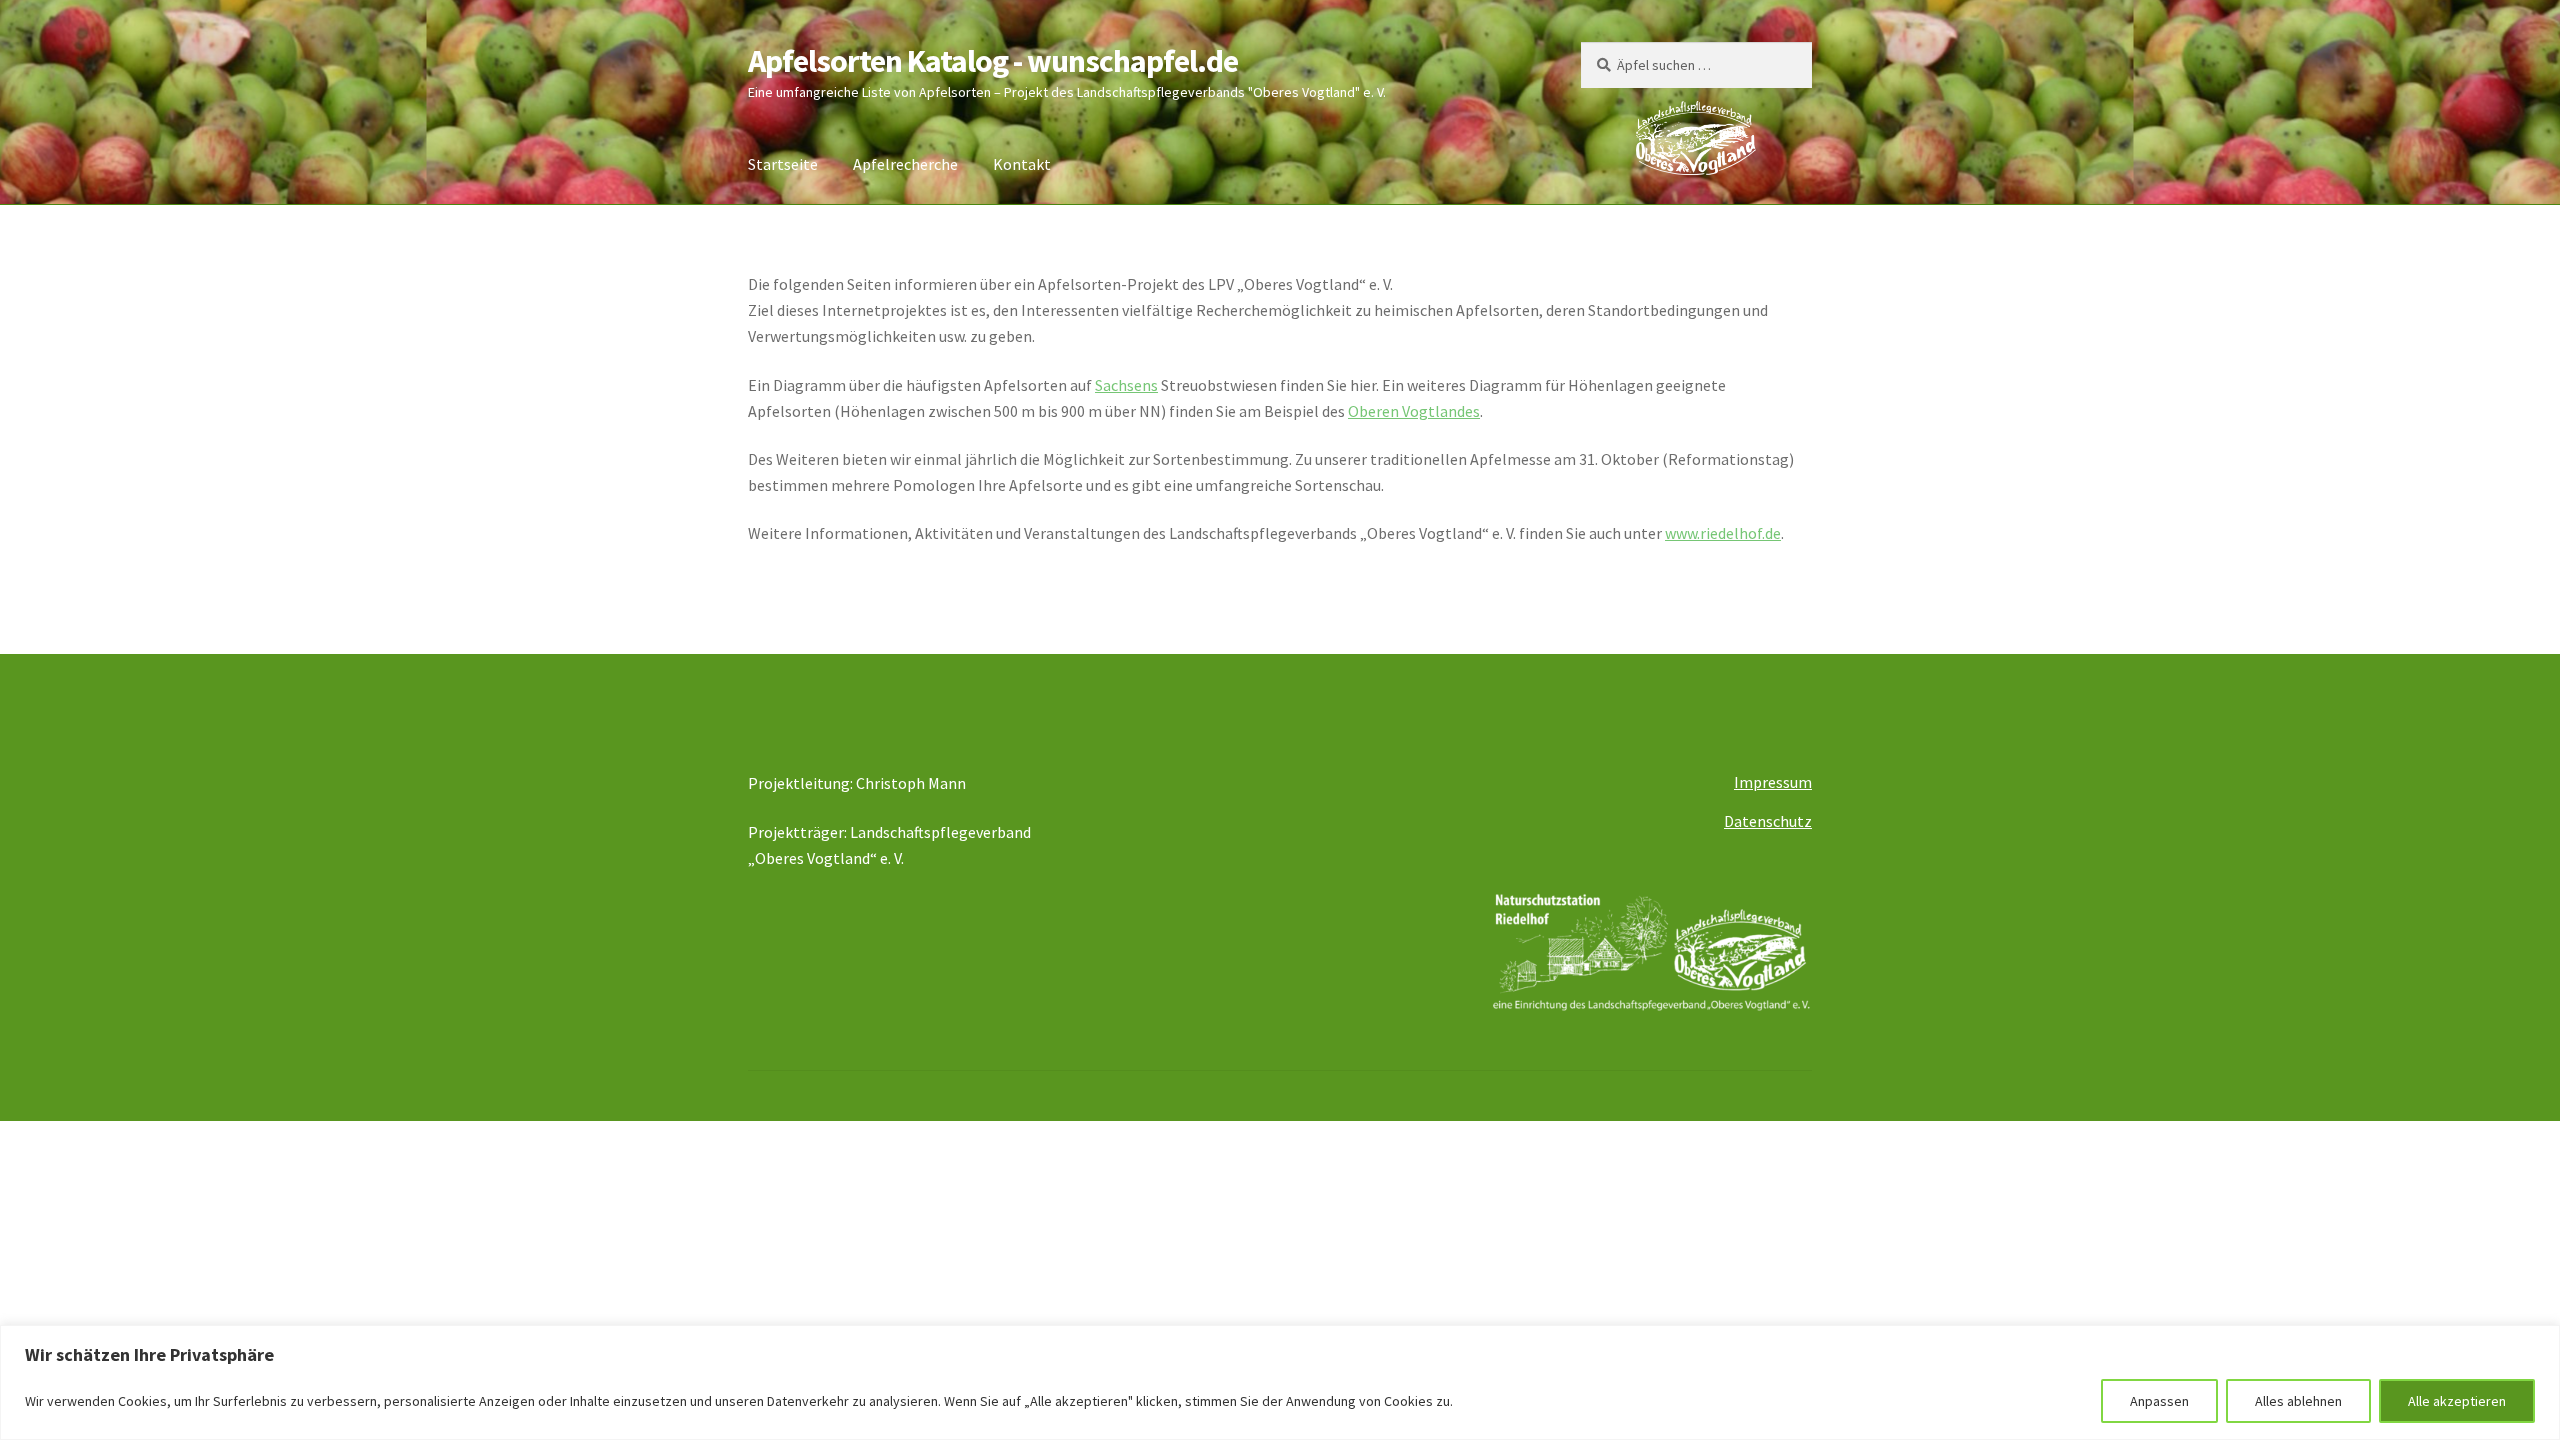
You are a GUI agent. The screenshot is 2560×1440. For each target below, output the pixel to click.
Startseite (783, 164)
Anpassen (2159, 1401)
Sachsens (1126, 385)
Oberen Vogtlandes (1414, 411)
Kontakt (1022, 164)
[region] (1280, 1382)
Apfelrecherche (905, 164)
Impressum (1773, 782)
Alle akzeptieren (2457, 1401)
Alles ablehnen (2298, 1401)
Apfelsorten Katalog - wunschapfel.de (993, 61)
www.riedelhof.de (1723, 533)
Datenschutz (1768, 821)
